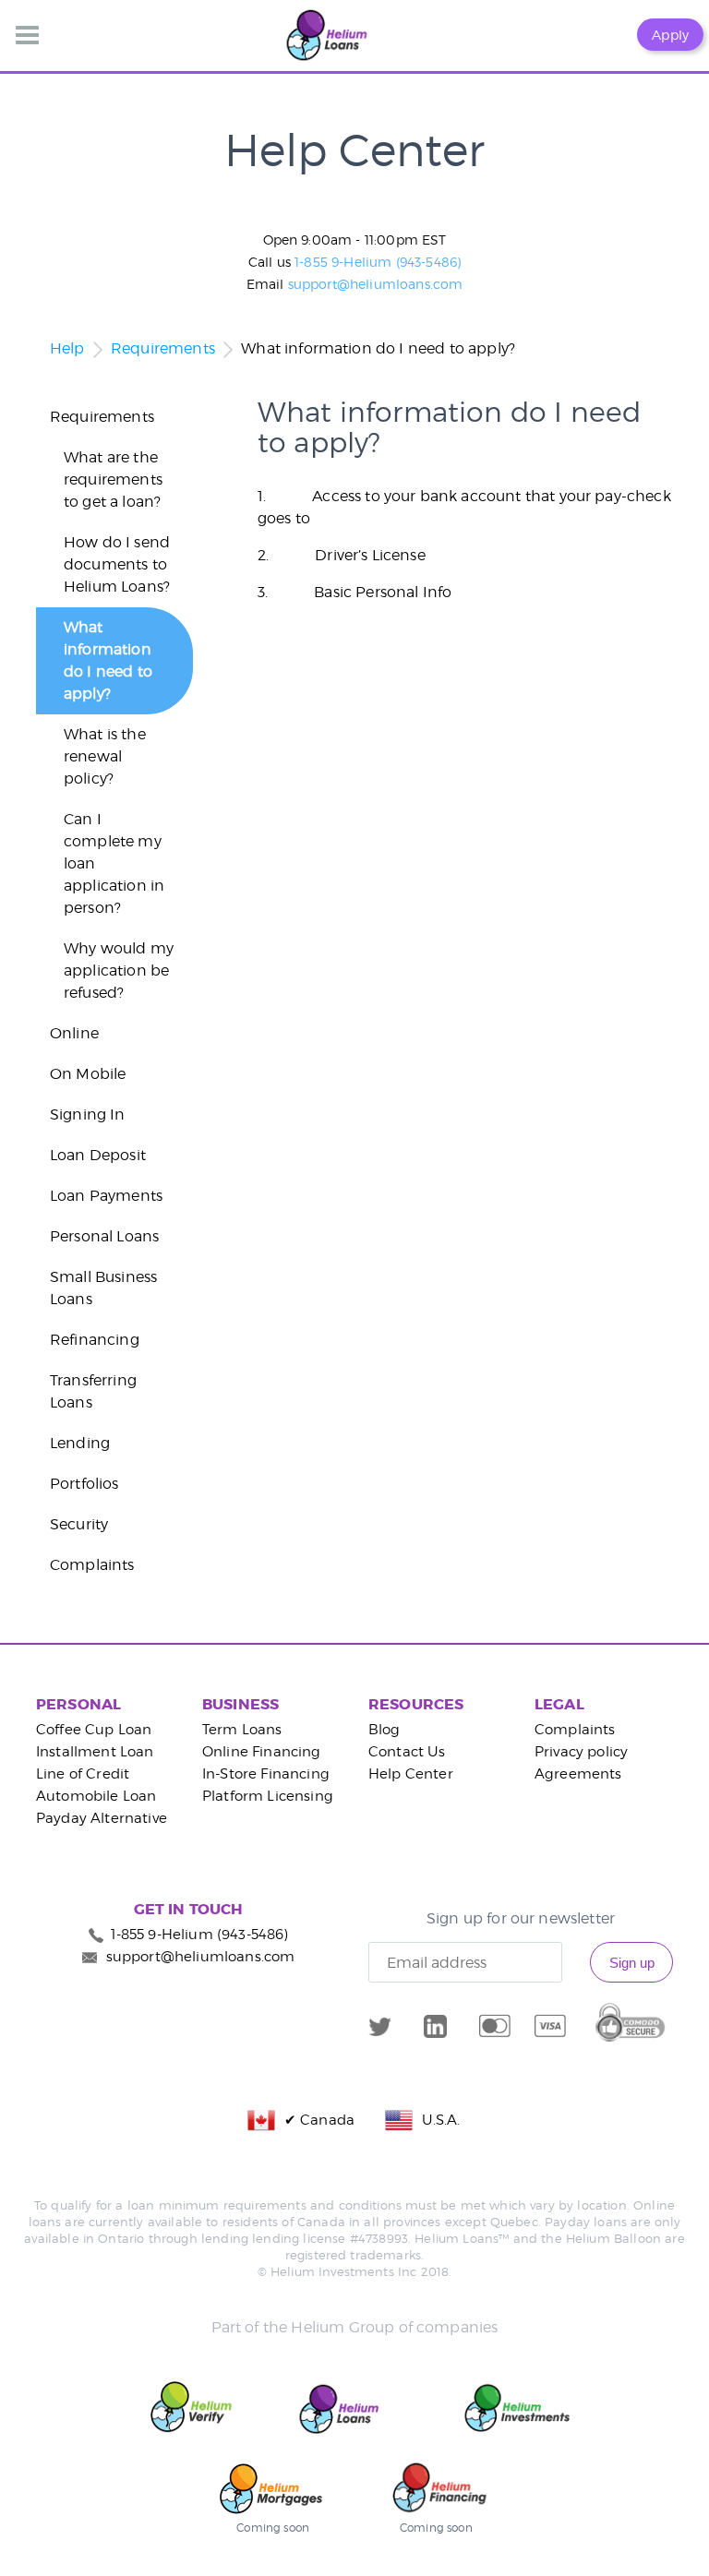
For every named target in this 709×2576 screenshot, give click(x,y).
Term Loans (242, 1730)
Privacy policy (581, 1752)
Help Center (411, 1774)
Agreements (578, 1774)
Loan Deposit (98, 1155)
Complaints (92, 1565)
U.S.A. (437, 2120)
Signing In (88, 1114)
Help (67, 348)
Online (74, 1033)
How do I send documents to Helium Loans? (117, 564)
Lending (80, 1443)
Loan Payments (106, 1196)
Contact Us (407, 1752)
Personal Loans (104, 1236)
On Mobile (88, 1074)
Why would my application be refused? (119, 970)
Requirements (163, 348)
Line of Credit (83, 1774)
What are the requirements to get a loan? (113, 479)
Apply (670, 35)
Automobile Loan (96, 1796)
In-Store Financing (266, 1774)
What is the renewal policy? (105, 756)
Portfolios (84, 1484)
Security (79, 1524)
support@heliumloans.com (376, 284)
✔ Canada (315, 2120)
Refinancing (95, 1340)
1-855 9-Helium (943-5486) (378, 262)
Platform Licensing (268, 1796)
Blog (385, 1730)
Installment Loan (95, 1752)
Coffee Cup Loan (94, 1730)
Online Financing (262, 1752)
